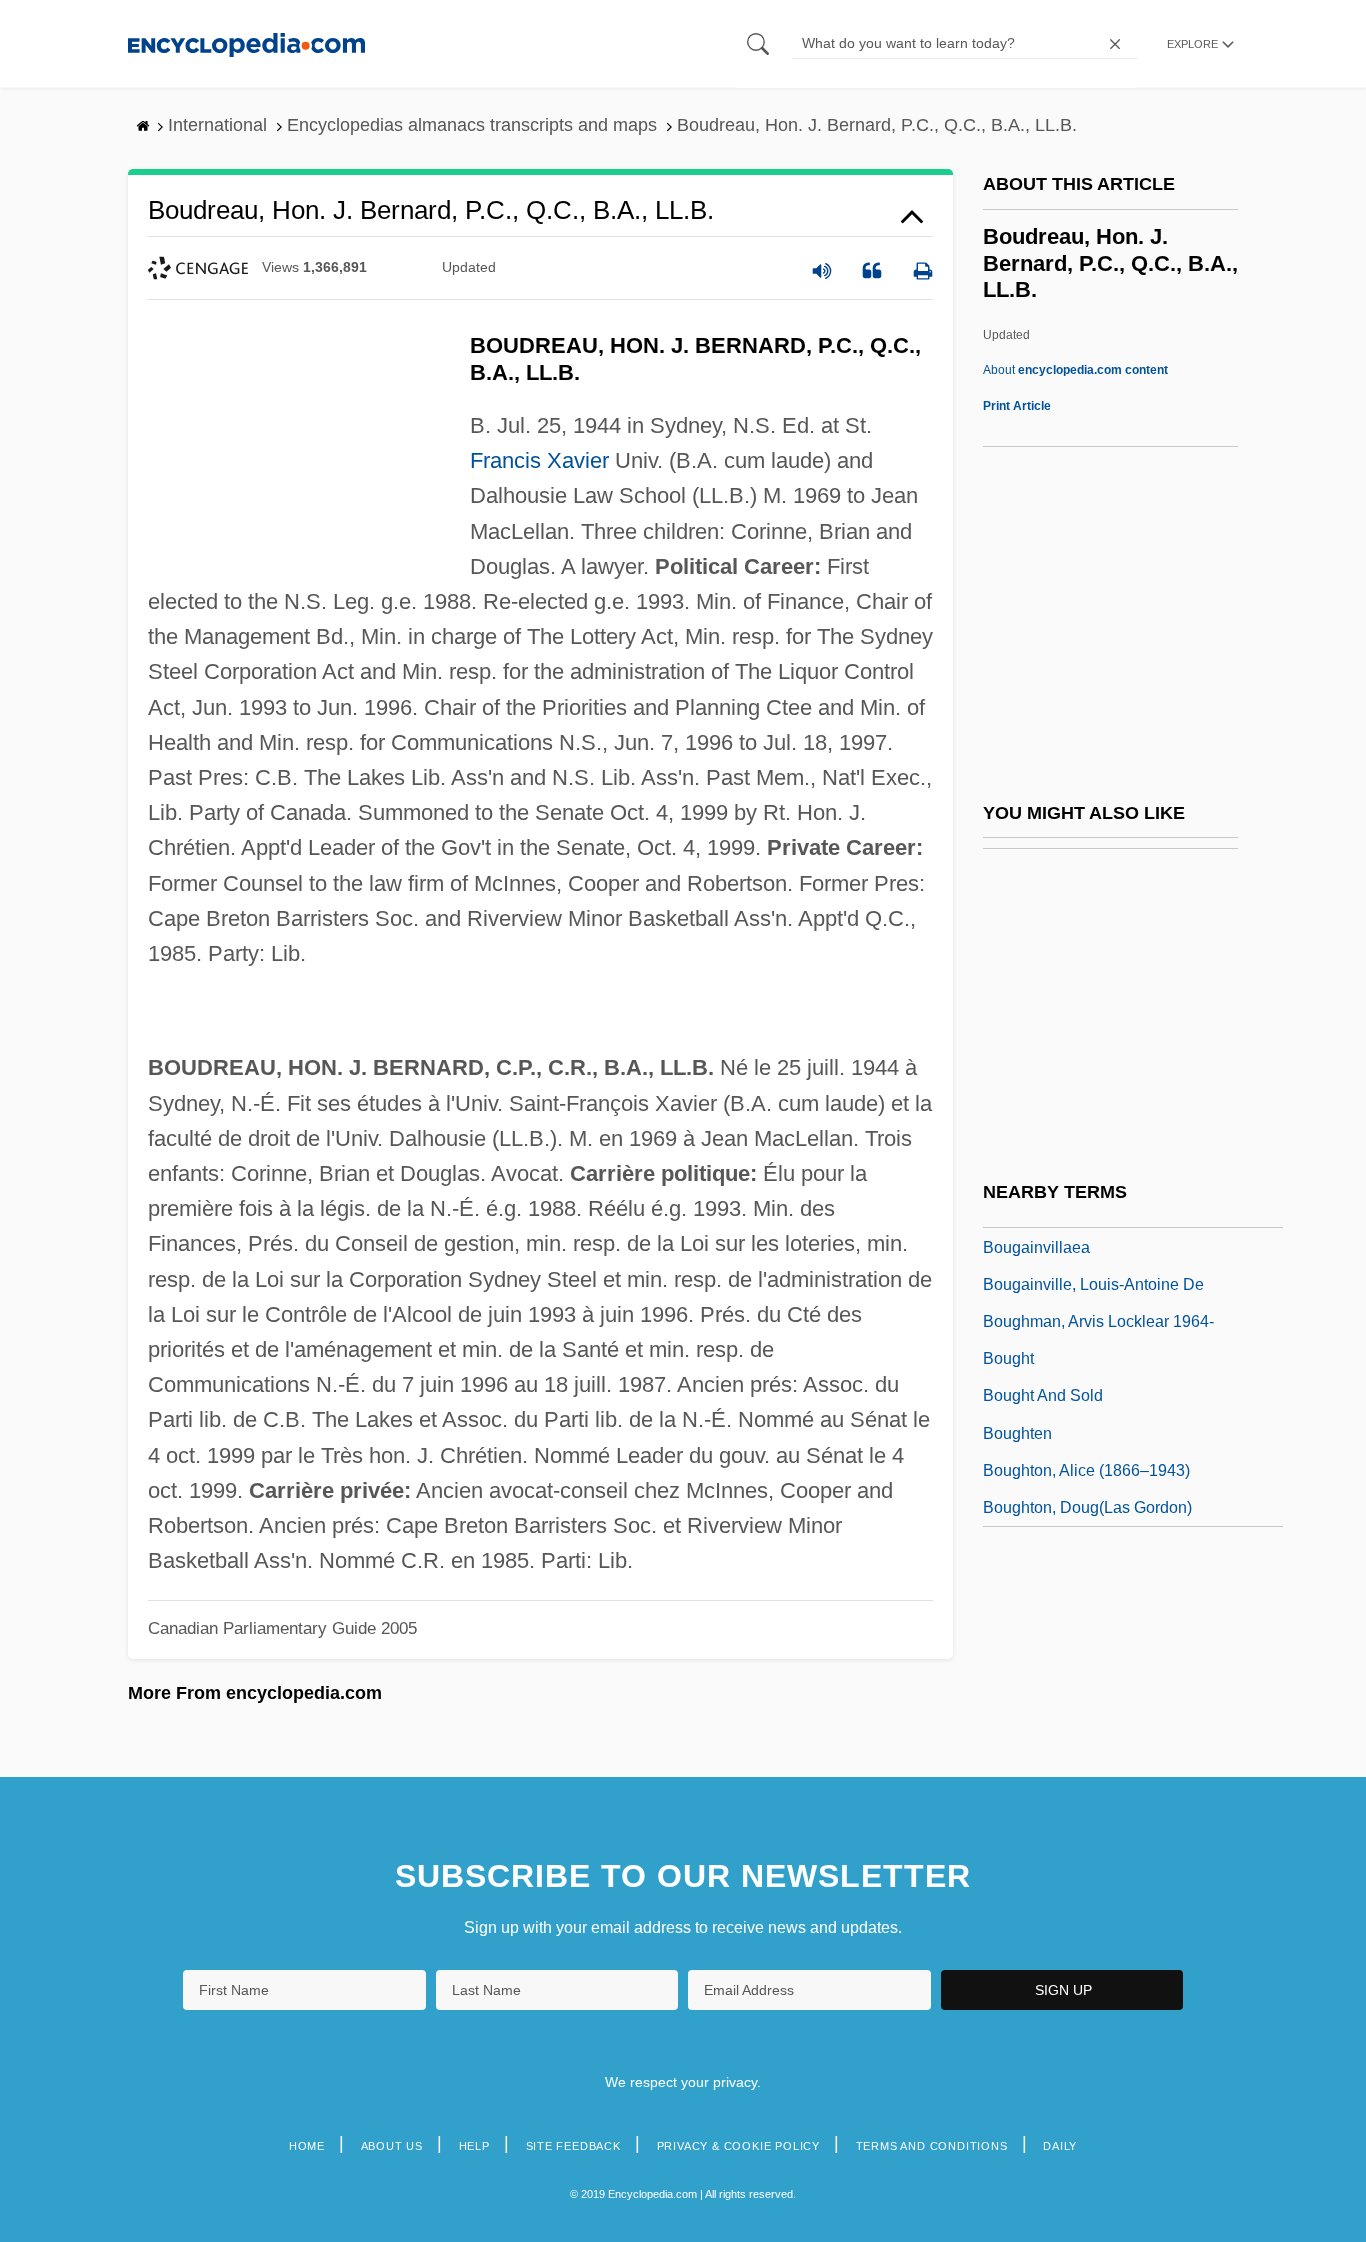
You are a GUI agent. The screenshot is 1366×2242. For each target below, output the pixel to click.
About (1075, 370)
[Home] (246, 43)
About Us (392, 2146)
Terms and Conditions (932, 2146)
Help (474, 2146)
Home (307, 2146)
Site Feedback (573, 2146)
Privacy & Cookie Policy (738, 2146)
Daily (1060, 2146)
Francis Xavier (539, 460)
